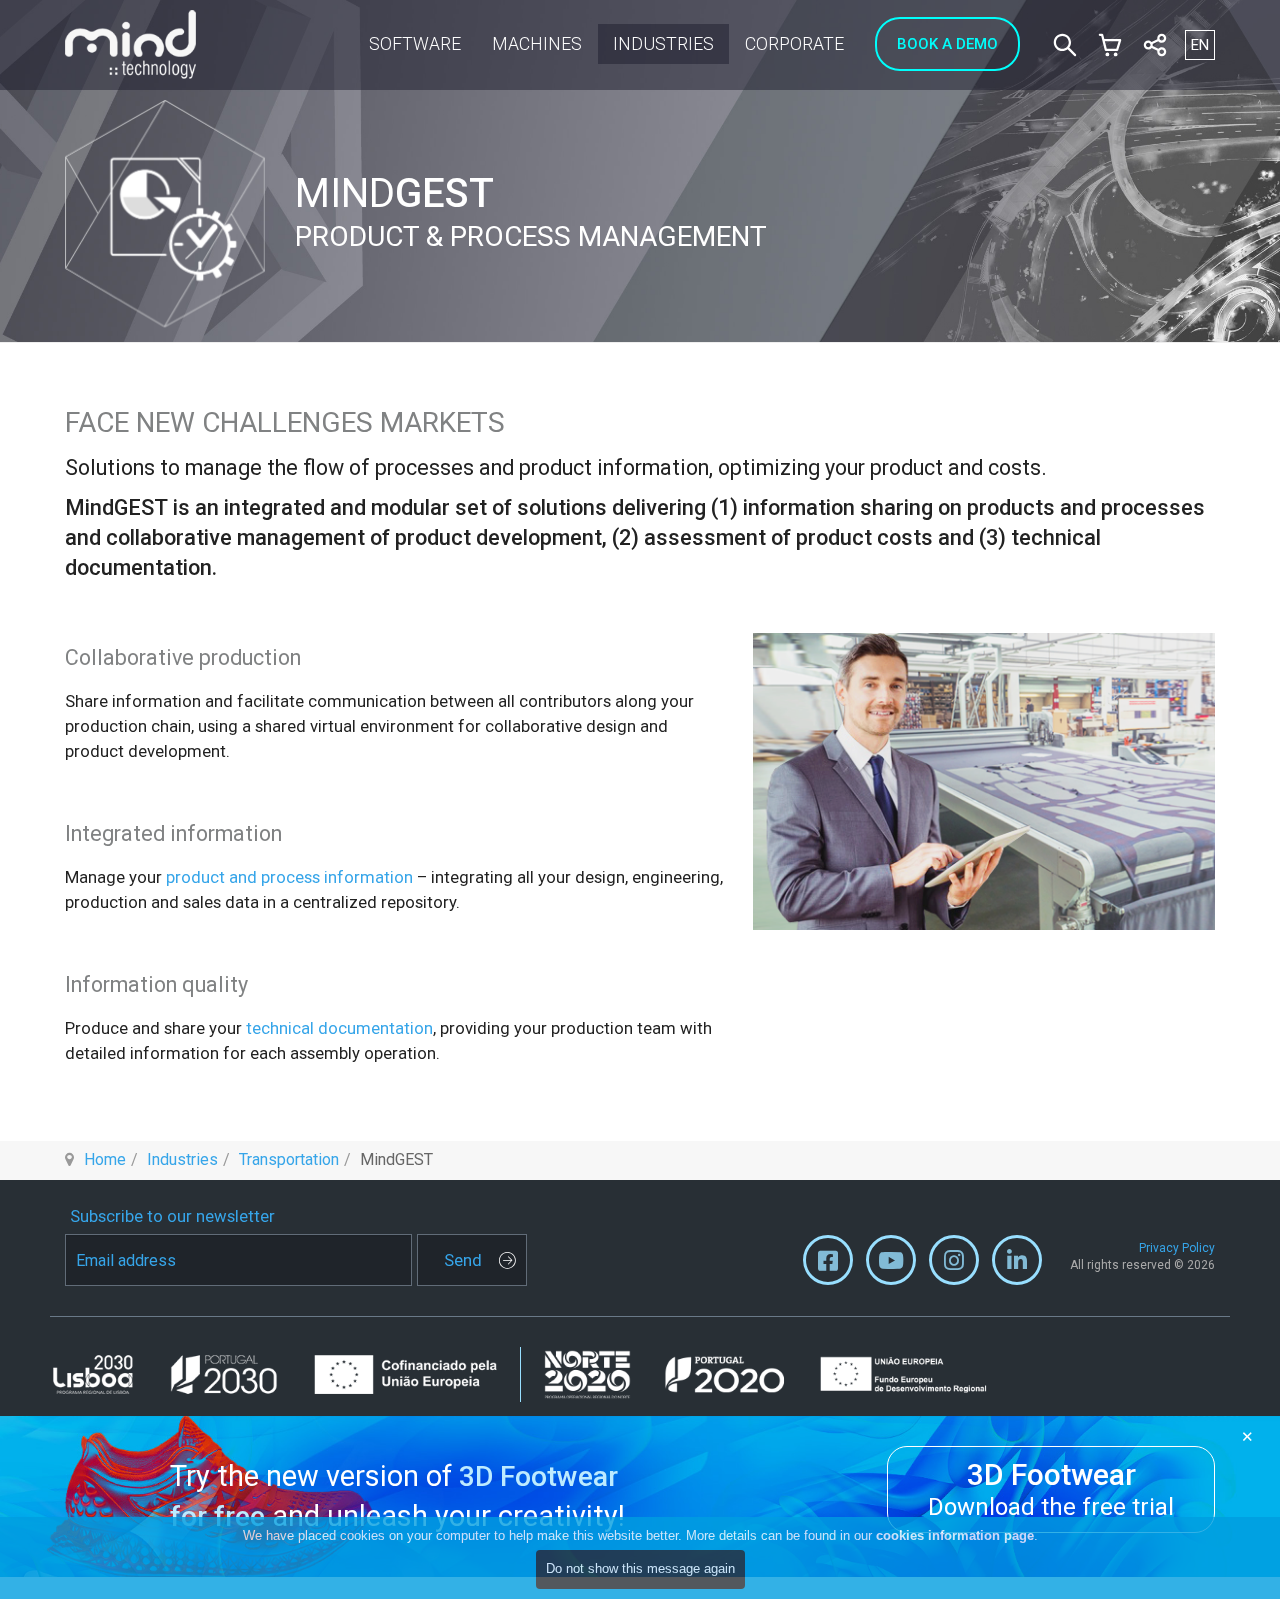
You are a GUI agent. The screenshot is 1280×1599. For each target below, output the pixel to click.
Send (463, 1260)
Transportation (289, 1159)
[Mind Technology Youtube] (891, 1265)
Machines (537, 44)
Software (415, 44)
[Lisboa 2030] (285, 1375)
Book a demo (947, 44)
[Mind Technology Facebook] (828, 1265)
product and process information (289, 877)
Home (105, 1159)
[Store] (1110, 45)
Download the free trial (1051, 1489)
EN (1200, 45)
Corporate (794, 44)
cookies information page (955, 1535)
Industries (663, 44)
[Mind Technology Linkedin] (1017, 1265)
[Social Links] (1155, 45)
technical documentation (339, 1028)
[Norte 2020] (766, 1374)
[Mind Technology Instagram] (954, 1265)
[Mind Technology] (130, 45)
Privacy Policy (1177, 1248)
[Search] (1065, 45)
